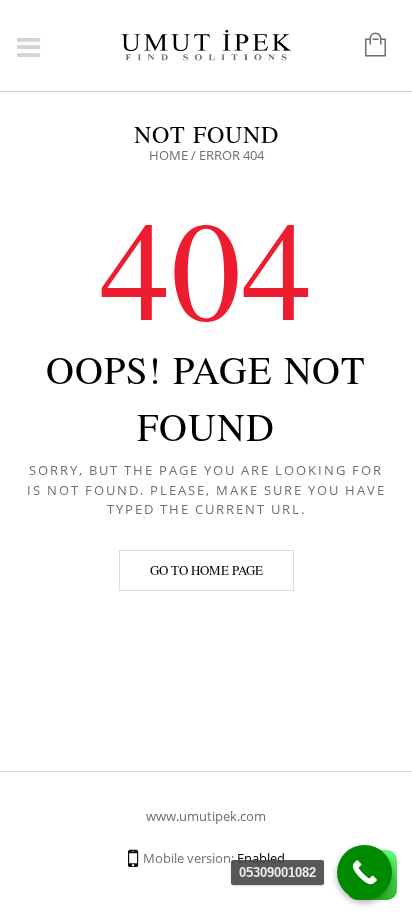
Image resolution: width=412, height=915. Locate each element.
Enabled (261, 858)
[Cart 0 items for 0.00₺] (365, 46)
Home (168, 155)
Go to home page (206, 570)
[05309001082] (364, 872)
